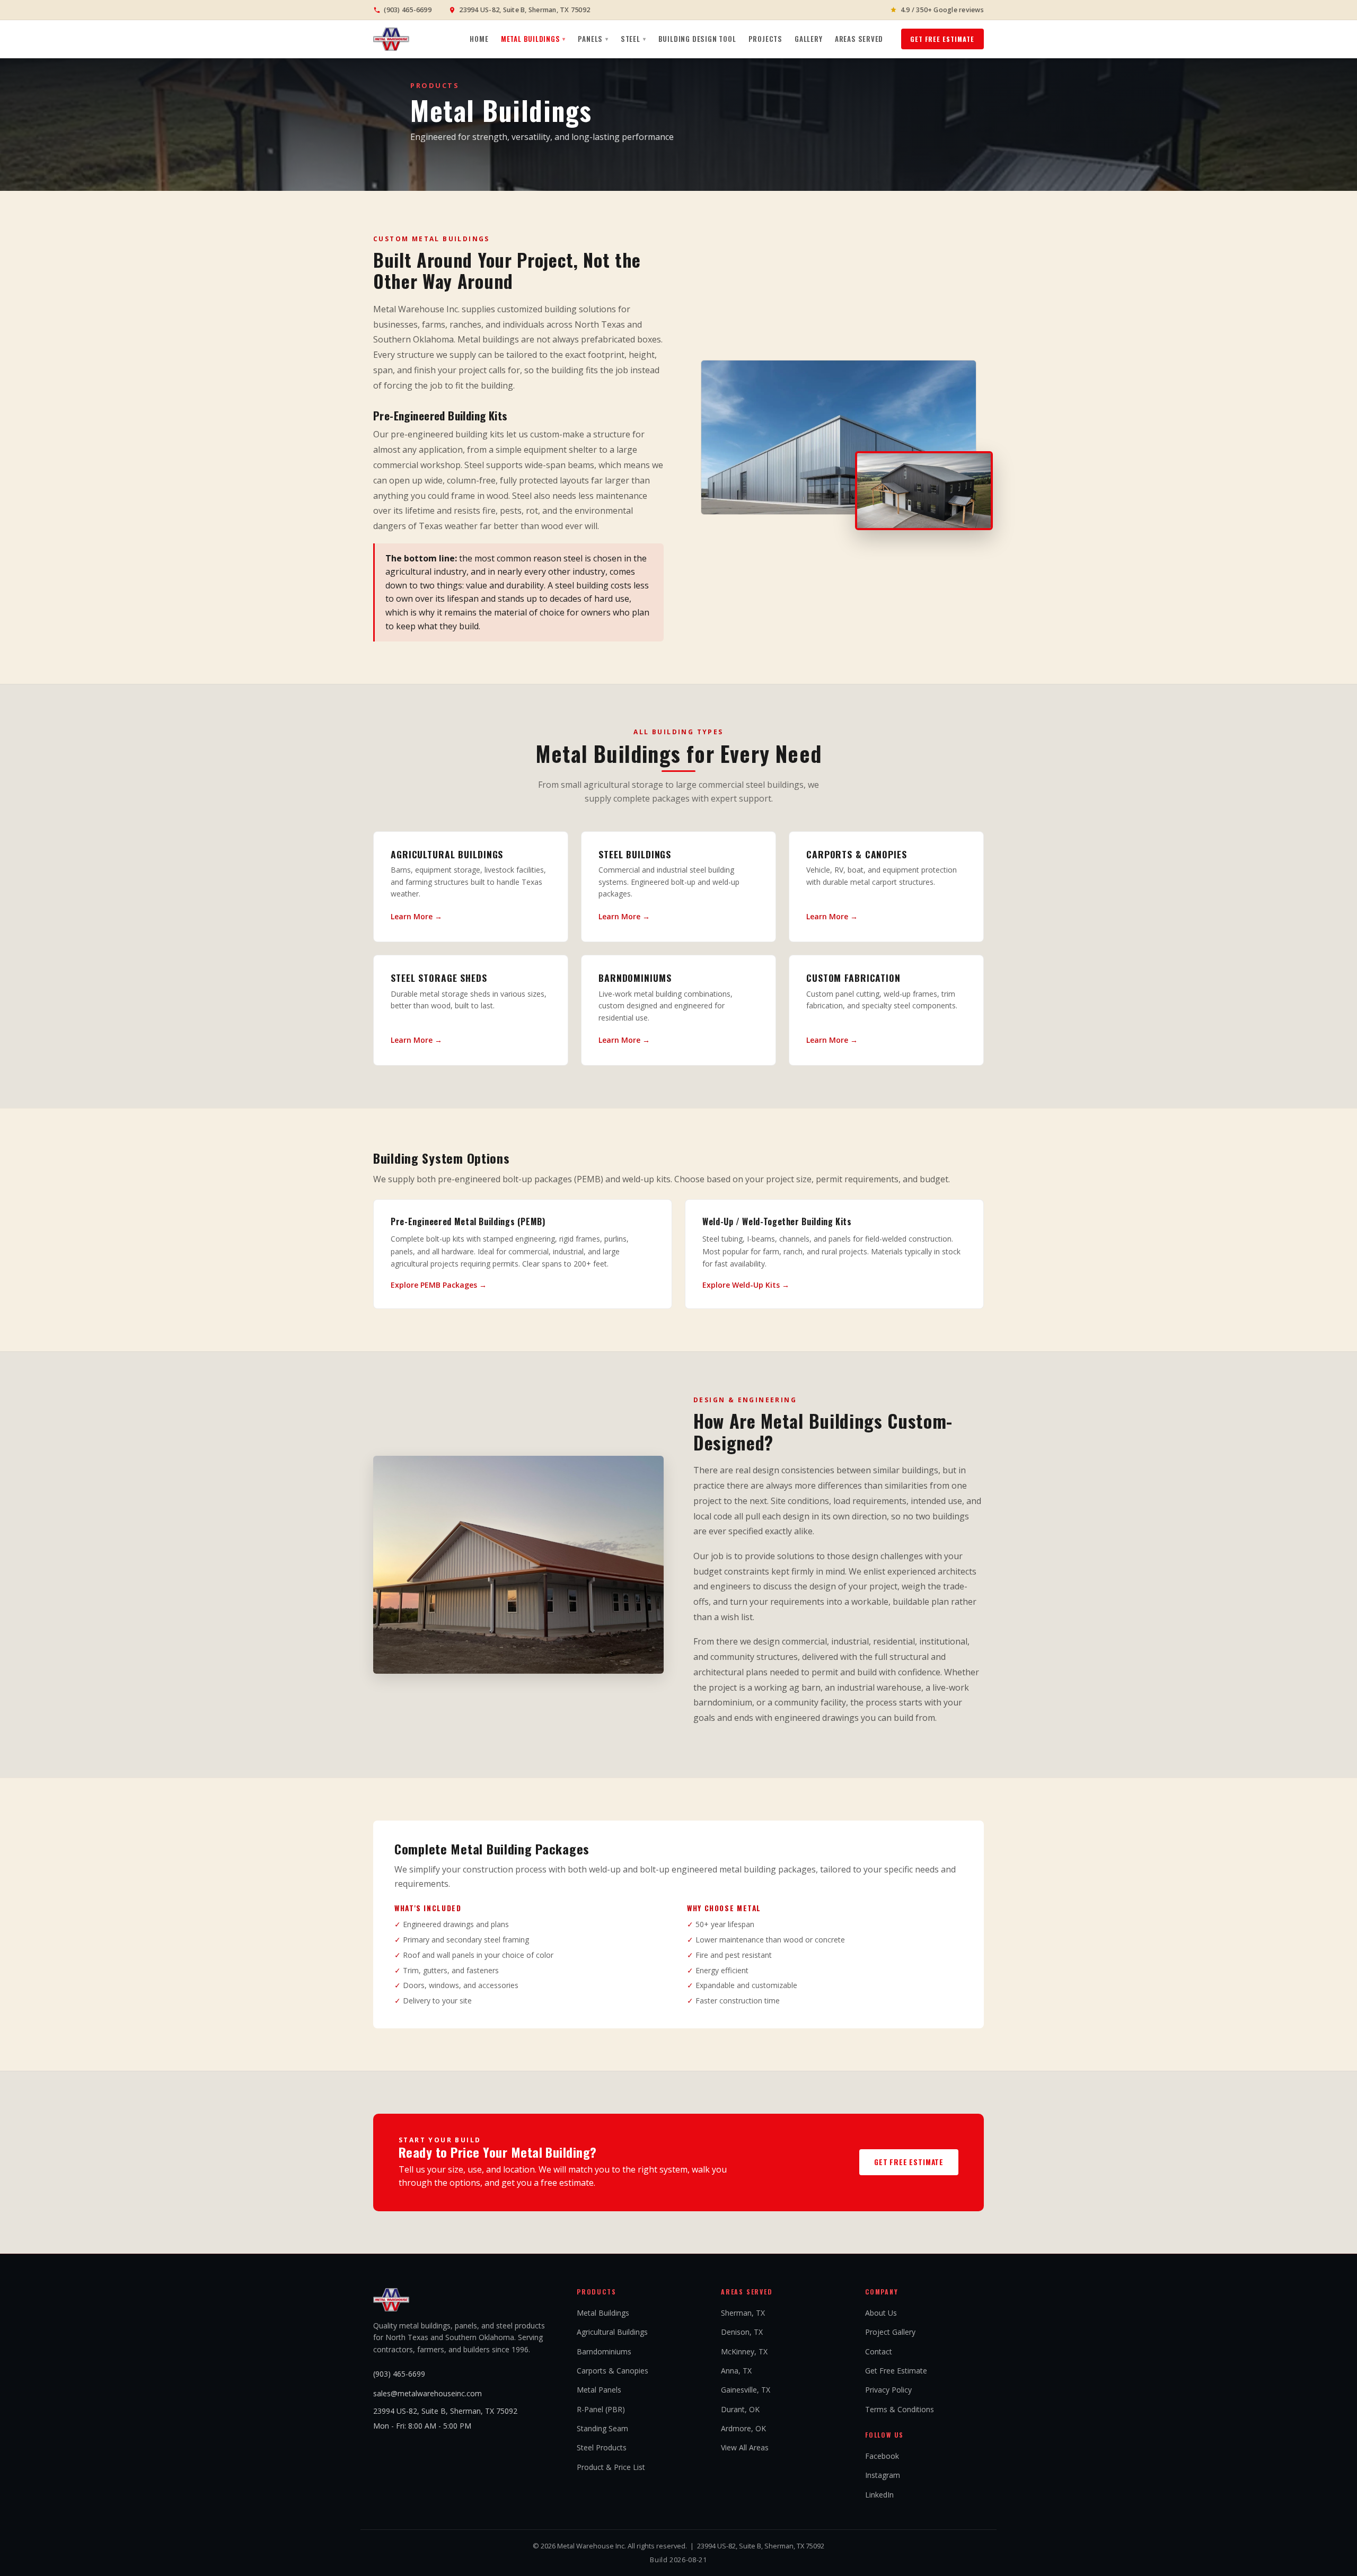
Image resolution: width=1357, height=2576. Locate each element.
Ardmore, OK (743, 2428)
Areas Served (859, 39)
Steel (633, 39)
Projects (765, 39)
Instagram (883, 2475)
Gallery (809, 39)
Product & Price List (611, 2467)
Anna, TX (736, 2371)
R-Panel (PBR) (601, 2409)
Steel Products (602, 2447)
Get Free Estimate (942, 39)
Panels (593, 39)
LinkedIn (879, 2495)
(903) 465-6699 (399, 2374)
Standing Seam (602, 2428)
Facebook (882, 2456)
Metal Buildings (533, 39)
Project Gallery (890, 2332)
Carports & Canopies (613, 2371)
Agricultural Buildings (612, 2332)
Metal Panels (599, 2390)
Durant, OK (740, 2409)
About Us (881, 2313)
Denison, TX (742, 2332)
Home (479, 39)
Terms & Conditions (900, 2409)
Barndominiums (604, 2351)
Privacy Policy (888, 2390)
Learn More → (416, 916)
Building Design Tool (697, 39)
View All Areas (745, 2447)
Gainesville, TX (746, 2390)
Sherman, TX (743, 2313)
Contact (879, 2351)
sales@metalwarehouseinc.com (428, 2393)
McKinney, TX (744, 2351)
